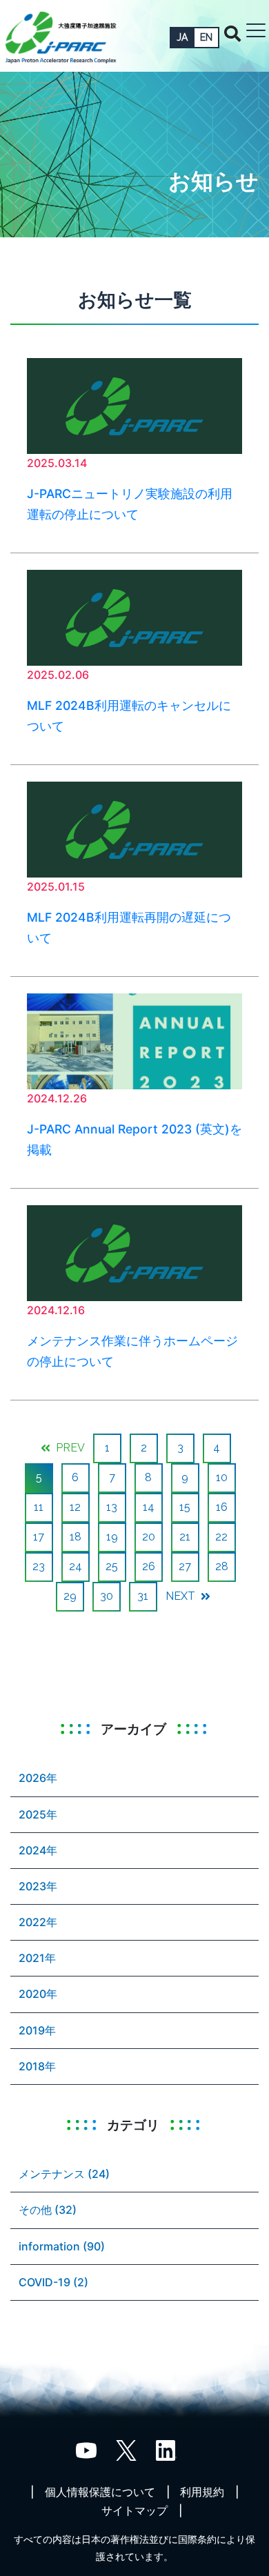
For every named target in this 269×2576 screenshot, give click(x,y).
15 (185, 1507)
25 (112, 1566)
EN (206, 37)
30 (107, 1596)
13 (112, 1507)
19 (112, 1537)
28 (222, 1566)
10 (222, 1477)
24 (76, 1566)
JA (182, 37)
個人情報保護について (100, 2492)
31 (143, 1596)
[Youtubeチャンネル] (86, 2449)
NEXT (182, 1596)
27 (185, 1566)
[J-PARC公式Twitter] (126, 2449)
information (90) (62, 2246)
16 (222, 1507)
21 (185, 1537)
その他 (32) (48, 2210)
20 (149, 1537)
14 (149, 1507)
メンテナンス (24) (64, 2174)
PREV (69, 1448)
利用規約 (202, 2492)
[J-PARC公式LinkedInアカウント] (166, 2449)
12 (75, 1507)
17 (39, 1537)
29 (70, 1596)
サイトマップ (134, 2510)
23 (39, 1566)
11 (39, 1507)
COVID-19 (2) (53, 2282)
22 (221, 1537)
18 (76, 1537)
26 (149, 1566)
